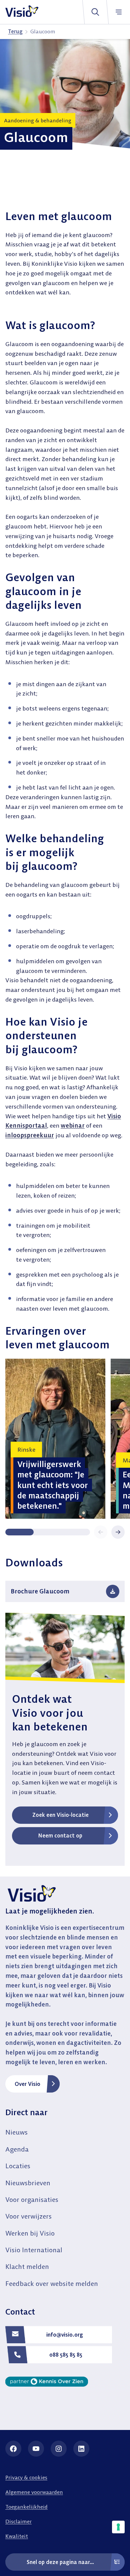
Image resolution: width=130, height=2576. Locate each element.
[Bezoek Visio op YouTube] (36, 2449)
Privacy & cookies (26, 2477)
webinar (73, 1125)
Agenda (17, 2149)
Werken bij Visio (30, 2233)
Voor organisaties (32, 2199)
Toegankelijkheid (26, 2507)
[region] (65, 1439)
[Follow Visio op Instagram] (59, 2449)
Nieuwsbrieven (28, 2183)
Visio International (34, 2250)
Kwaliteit (17, 2536)
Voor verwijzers (28, 2216)
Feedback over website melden (52, 2283)
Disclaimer (18, 2521)
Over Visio (27, 2084)
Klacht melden (27, 2266)
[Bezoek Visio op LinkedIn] (81, 2449)
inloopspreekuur (30, 1135)
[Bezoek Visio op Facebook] (13, 2449)
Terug (15, 31)
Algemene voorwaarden (34, 2492)
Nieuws (16, 2132)
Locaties (18, 2166)
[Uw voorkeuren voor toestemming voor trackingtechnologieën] (118, 2527)
